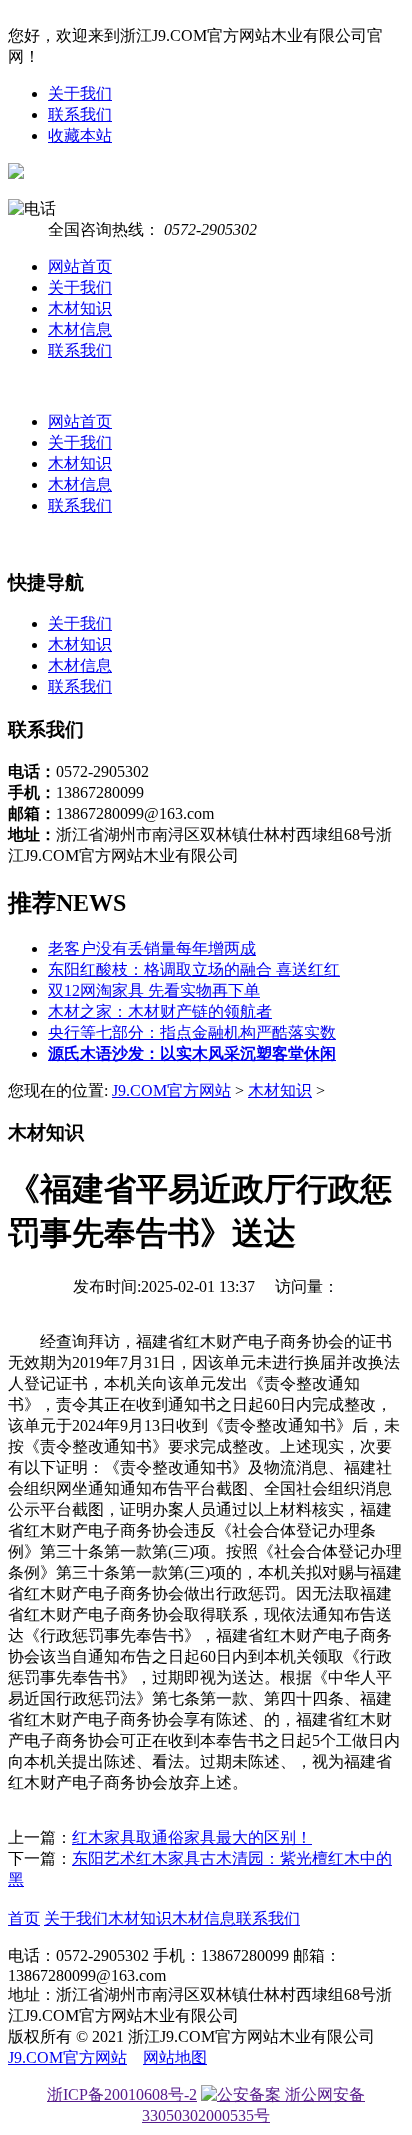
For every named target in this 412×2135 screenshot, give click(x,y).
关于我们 (80, 93)
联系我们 (80, 114)
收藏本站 (80, 135)
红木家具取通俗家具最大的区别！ (192, 1837)
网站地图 (175, 2057)
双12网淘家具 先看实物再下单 (154, 990)
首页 (24, 1918)
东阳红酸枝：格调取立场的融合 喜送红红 (194, 969)
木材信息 (80, 329)
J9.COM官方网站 (171, 1090)
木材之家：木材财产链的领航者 (160, 1011)
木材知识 (80, 308)
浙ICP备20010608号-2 (122, 2094)
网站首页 (80, 266)
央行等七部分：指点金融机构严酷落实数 (192, 1032)
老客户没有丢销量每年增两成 (152, 948)
